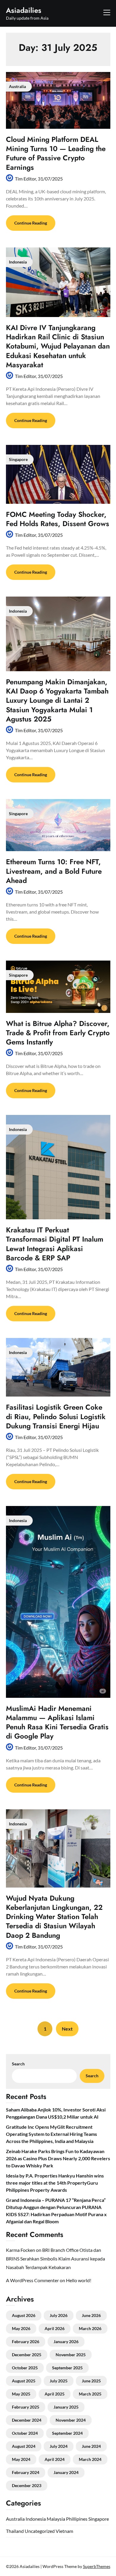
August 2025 (24, 2381)
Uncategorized (40, 2531)
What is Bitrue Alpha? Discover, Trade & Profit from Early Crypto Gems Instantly (58, 1033)
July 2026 (59, 2315)
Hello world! (79, 2280)
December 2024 (27, 2420)
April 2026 (55, 2328)
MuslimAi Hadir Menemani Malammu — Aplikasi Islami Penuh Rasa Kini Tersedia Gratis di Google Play (57, 1722)
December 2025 (27, 2355)
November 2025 (71, 2355)
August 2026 (24, 2315)
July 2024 (59, 2446)
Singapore (99, 2519)
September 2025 (67, 2368)
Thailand (15, 2531)
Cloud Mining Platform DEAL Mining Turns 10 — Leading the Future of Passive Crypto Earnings (56, 153)
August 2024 (24, 2446)
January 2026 (66, 2342)
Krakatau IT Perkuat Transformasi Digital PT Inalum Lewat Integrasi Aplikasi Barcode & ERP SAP (55, 1244)
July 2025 (59, 2381)
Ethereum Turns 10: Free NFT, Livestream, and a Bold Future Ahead (54, 871)
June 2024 (91, 2446)
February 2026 (26, 2342)
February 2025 (26, 2407)
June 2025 (91, 2381)
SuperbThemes (97, 2566)
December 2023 (27, 2485)
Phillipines (77, 2519)
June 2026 (91, 2315)
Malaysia (56, 2519)
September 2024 (67, 2433)
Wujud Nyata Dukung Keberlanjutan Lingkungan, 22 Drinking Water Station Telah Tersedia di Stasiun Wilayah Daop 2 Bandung (54, 1917)
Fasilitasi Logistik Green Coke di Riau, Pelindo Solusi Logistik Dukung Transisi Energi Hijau (56, 1416)
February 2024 (26, 2472)
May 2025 (21, 2394)
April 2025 (55, 2394)
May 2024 (21, 2459)
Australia (15, 2519)
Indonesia (36, 2519)
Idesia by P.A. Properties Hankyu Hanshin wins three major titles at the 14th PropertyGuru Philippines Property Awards (55, 2183)
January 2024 (66, 2472)
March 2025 (90, 2394)
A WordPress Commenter (32, 2280)
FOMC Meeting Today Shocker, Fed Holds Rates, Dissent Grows (58, 519)
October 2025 (25, 2368)
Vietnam (64, 2531)
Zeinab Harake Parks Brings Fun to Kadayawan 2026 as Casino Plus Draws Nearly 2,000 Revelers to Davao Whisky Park (58, 2158)
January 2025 (66, 2407)
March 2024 (90, 2459)
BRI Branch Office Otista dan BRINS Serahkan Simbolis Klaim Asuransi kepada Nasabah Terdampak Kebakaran (55, 2259)
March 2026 (90, 2328)
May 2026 (21, 2328)
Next (67, 2029)
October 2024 (25, 2433)
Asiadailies (24, 10)
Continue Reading (31, 223)
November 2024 (71, 2420)
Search (18, 2064)
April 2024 (55, 2459)
